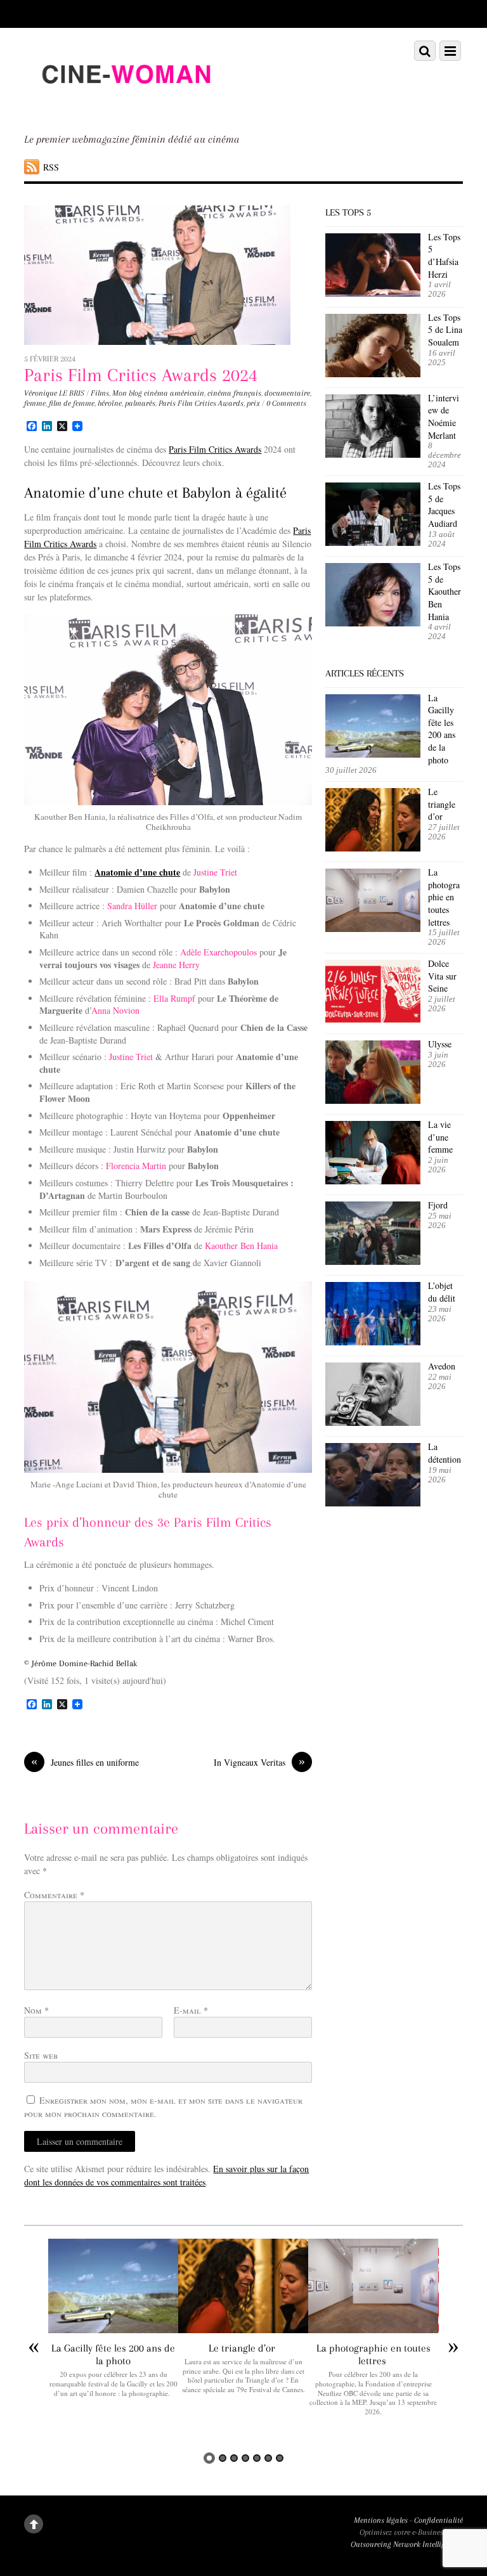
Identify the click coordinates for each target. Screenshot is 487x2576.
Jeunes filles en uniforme (85, 1762)
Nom (36, 2010)
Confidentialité (438, 2520)
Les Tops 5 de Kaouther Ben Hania (445, 591)
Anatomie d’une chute (137, 872)
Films (100, 393)
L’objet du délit (442, 1292)
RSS (51, 167)
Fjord (438, 1205)
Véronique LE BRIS (54, 393)
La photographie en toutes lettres (444, 897)
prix (253, 403)
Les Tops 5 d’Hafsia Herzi (444, 256)
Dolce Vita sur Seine (442, 976)
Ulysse (440, 1044)
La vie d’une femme (440, 1137)
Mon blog (127, 393)
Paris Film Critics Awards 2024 (141, 375)
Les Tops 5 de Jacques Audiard (444, 505)
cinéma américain (174, 393)
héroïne (110, 403)
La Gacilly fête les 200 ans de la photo (442, 729)
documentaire (287, 393)
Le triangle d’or (442, 804)
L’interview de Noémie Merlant (444, 417)
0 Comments (286, 403)
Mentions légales (381, 2520)
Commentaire (54, 1895)
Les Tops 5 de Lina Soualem (445, 330)
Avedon (443, 1366)
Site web (41, 2055)
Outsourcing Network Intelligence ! (407, 2544)
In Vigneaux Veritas (259, 1762)
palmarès (140, 403)
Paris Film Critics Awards (201, 403)
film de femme (72, 403)
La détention (445, 1453)
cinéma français (234, 393)
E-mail (191, 2010)
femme (35, 403)
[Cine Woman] (126, 107)
